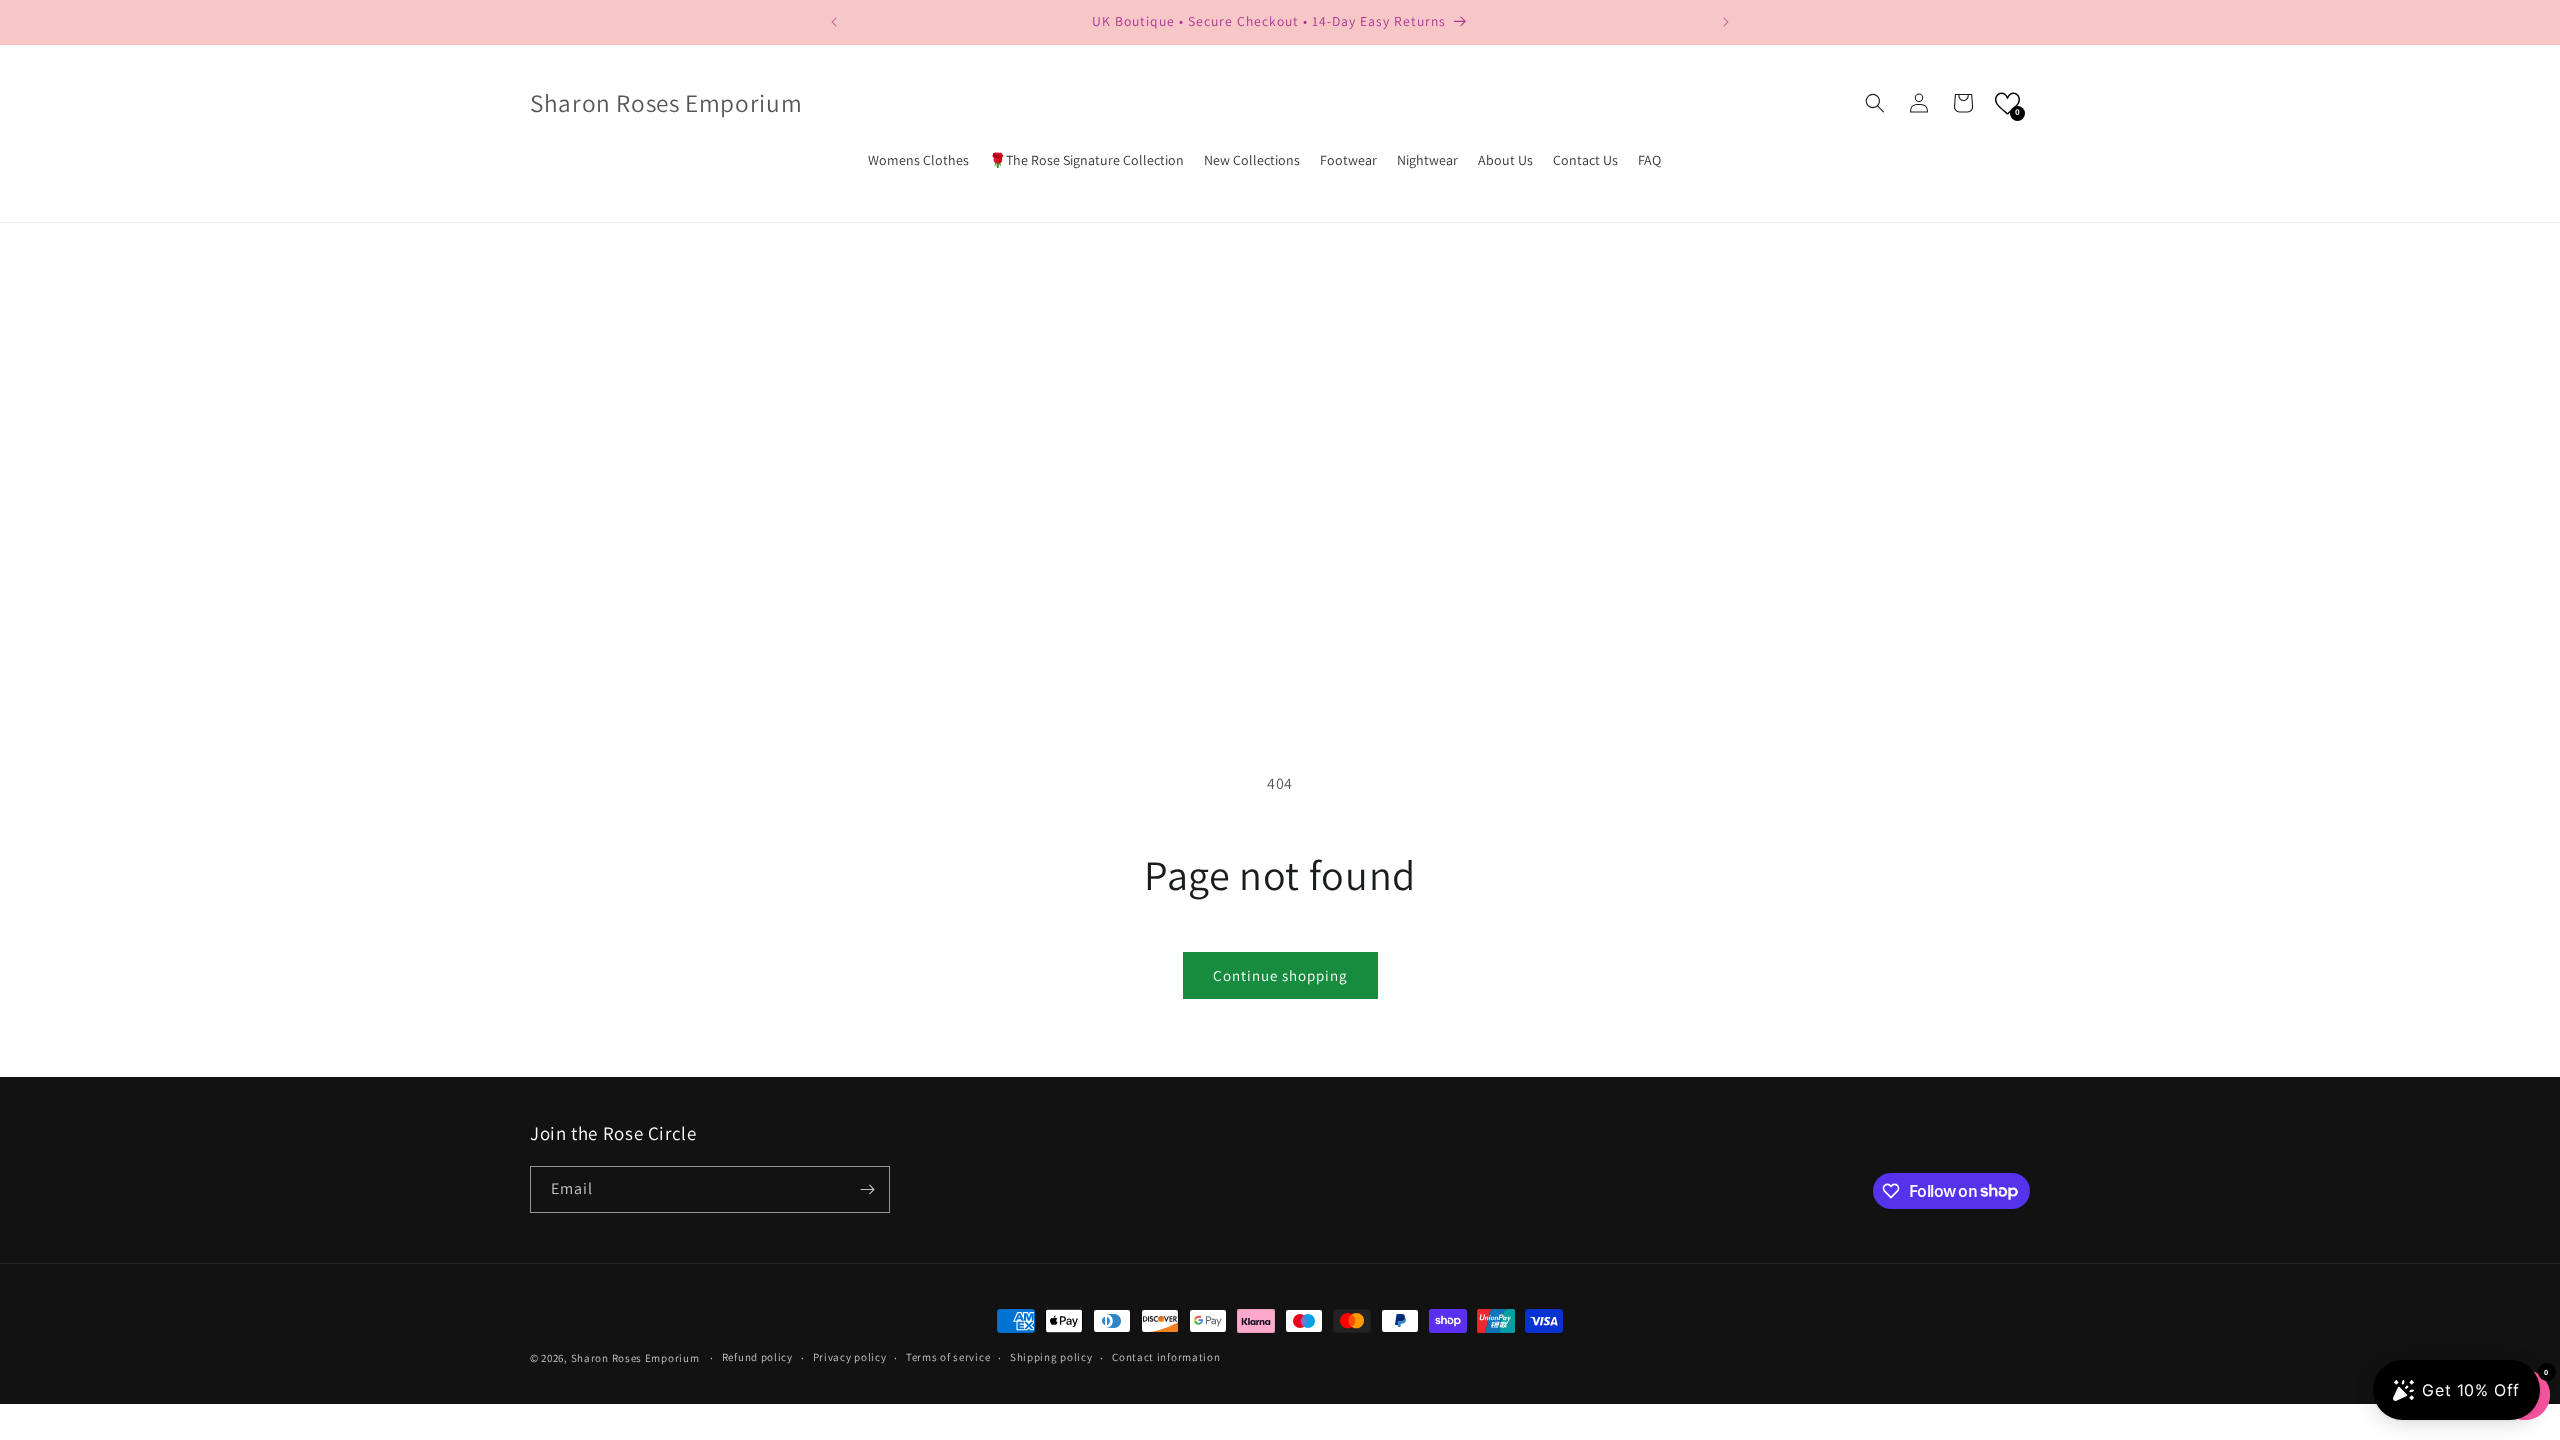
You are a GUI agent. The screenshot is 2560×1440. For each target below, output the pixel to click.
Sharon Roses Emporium (636, 1358)
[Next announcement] (1726, 22)
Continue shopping (1280, 975)
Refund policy (757, 1357)
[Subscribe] (867, 1189)
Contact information (1166, 1357)
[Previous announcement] (834, 22)
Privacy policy (850, 1357)
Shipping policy (1051, 1357)
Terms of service (948, 1357)
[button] (1875, 103)
